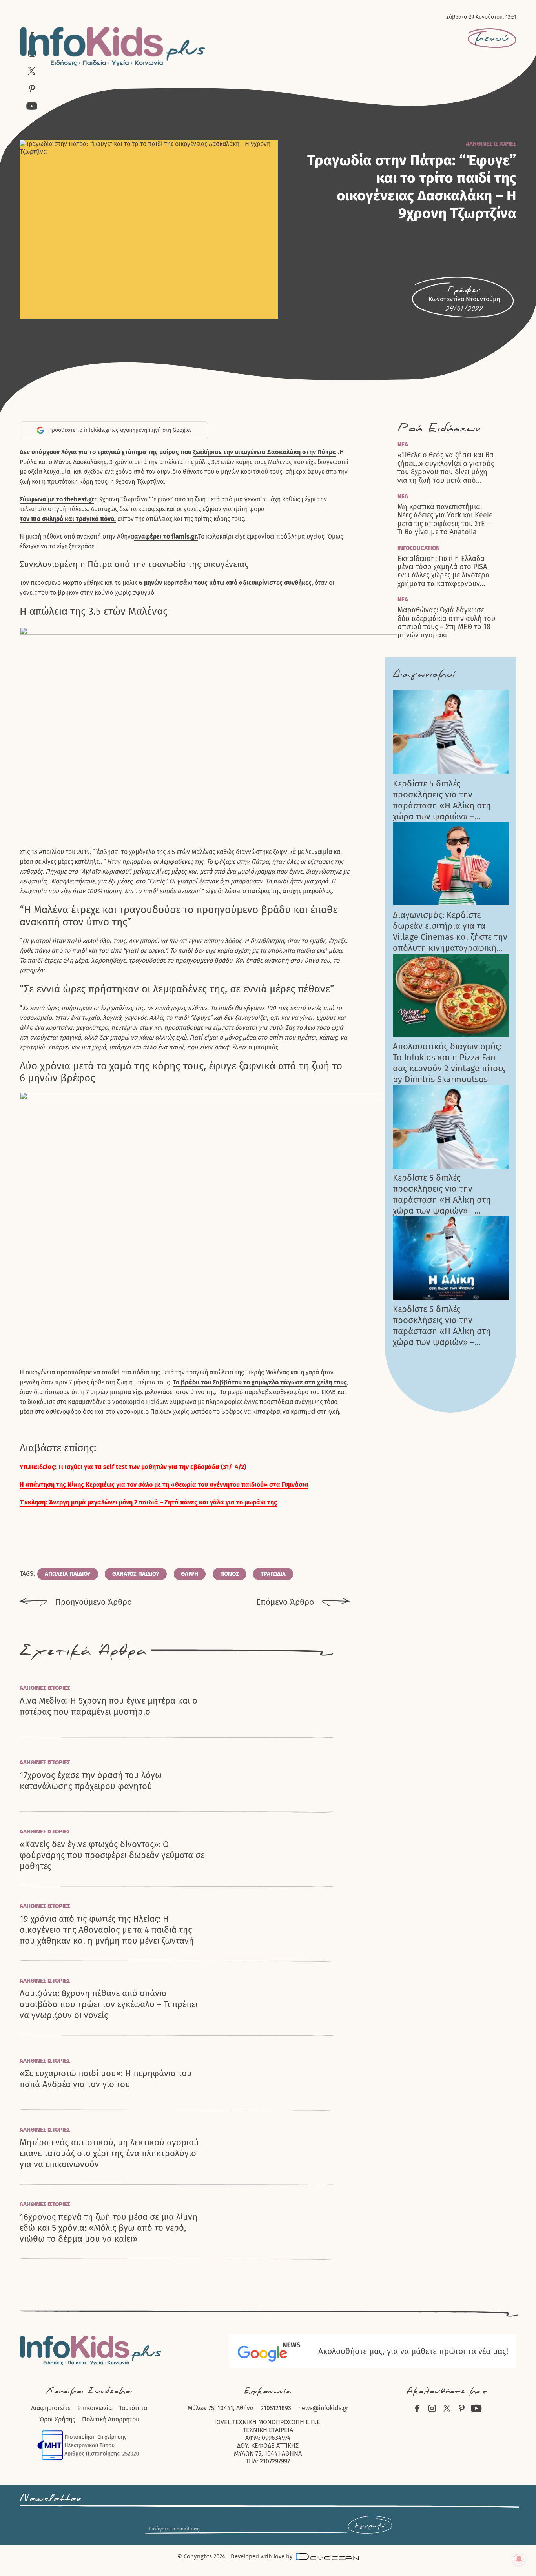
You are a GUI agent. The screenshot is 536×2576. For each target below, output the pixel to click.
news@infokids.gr (323, 2408)
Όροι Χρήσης (57, 2419)
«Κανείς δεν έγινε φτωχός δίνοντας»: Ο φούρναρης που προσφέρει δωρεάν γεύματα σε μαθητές (112, 1855)
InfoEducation (419, 548)
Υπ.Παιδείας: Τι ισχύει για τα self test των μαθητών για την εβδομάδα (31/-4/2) (133, 1467)
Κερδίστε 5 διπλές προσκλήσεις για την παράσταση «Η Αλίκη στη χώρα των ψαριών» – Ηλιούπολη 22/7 (442, 1194)
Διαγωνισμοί (424, 674)
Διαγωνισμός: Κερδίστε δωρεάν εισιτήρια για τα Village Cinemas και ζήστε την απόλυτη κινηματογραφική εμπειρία (450, 932)
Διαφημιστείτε (51, 2408)
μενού (492, 38)
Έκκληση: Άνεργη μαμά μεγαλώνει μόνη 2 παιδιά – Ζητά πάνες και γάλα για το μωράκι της (148, 1502)
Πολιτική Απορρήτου (111, 2419)
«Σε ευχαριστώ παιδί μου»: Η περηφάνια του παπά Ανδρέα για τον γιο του (106, 2079)
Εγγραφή (370, 2526)
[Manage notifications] (519, 2559)
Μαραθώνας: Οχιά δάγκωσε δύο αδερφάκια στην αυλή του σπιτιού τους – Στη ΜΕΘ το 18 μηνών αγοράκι (446, 623)
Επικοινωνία (95, 2408)
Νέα (403, 444)
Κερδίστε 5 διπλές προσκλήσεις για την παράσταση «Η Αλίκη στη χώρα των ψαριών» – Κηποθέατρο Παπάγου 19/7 (445, 1326)
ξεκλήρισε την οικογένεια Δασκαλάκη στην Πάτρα (265, 452)
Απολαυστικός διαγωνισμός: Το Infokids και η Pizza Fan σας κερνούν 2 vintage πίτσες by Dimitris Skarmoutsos (449, 1063)
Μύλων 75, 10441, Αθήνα (221, 2408)
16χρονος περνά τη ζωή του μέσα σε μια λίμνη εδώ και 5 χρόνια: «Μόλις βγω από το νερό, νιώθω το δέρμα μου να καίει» (108, 2228)
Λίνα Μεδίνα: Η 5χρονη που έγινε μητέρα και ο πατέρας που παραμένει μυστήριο (108, 1706)
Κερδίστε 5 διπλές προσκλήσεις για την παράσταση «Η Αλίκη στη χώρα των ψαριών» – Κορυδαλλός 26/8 (442, 800)
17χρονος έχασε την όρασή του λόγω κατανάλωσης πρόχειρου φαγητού (91, 1781)
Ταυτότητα (133, 2408)
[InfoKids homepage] (113, 46)
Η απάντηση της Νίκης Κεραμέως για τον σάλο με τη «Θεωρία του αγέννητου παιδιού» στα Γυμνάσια (164, 1485)
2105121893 (276, 2408)
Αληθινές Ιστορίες (491, 144)
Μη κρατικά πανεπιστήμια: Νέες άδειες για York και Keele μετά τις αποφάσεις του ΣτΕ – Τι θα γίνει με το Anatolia (445, 520)
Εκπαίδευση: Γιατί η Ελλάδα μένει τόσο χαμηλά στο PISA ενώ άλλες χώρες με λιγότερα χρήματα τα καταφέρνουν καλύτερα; (444, 572)
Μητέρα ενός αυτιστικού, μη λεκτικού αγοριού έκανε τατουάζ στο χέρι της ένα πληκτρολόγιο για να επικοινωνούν (109, 2153)
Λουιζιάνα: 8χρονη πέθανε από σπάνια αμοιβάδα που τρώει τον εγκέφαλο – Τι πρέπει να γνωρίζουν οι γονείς (109, 2004)
